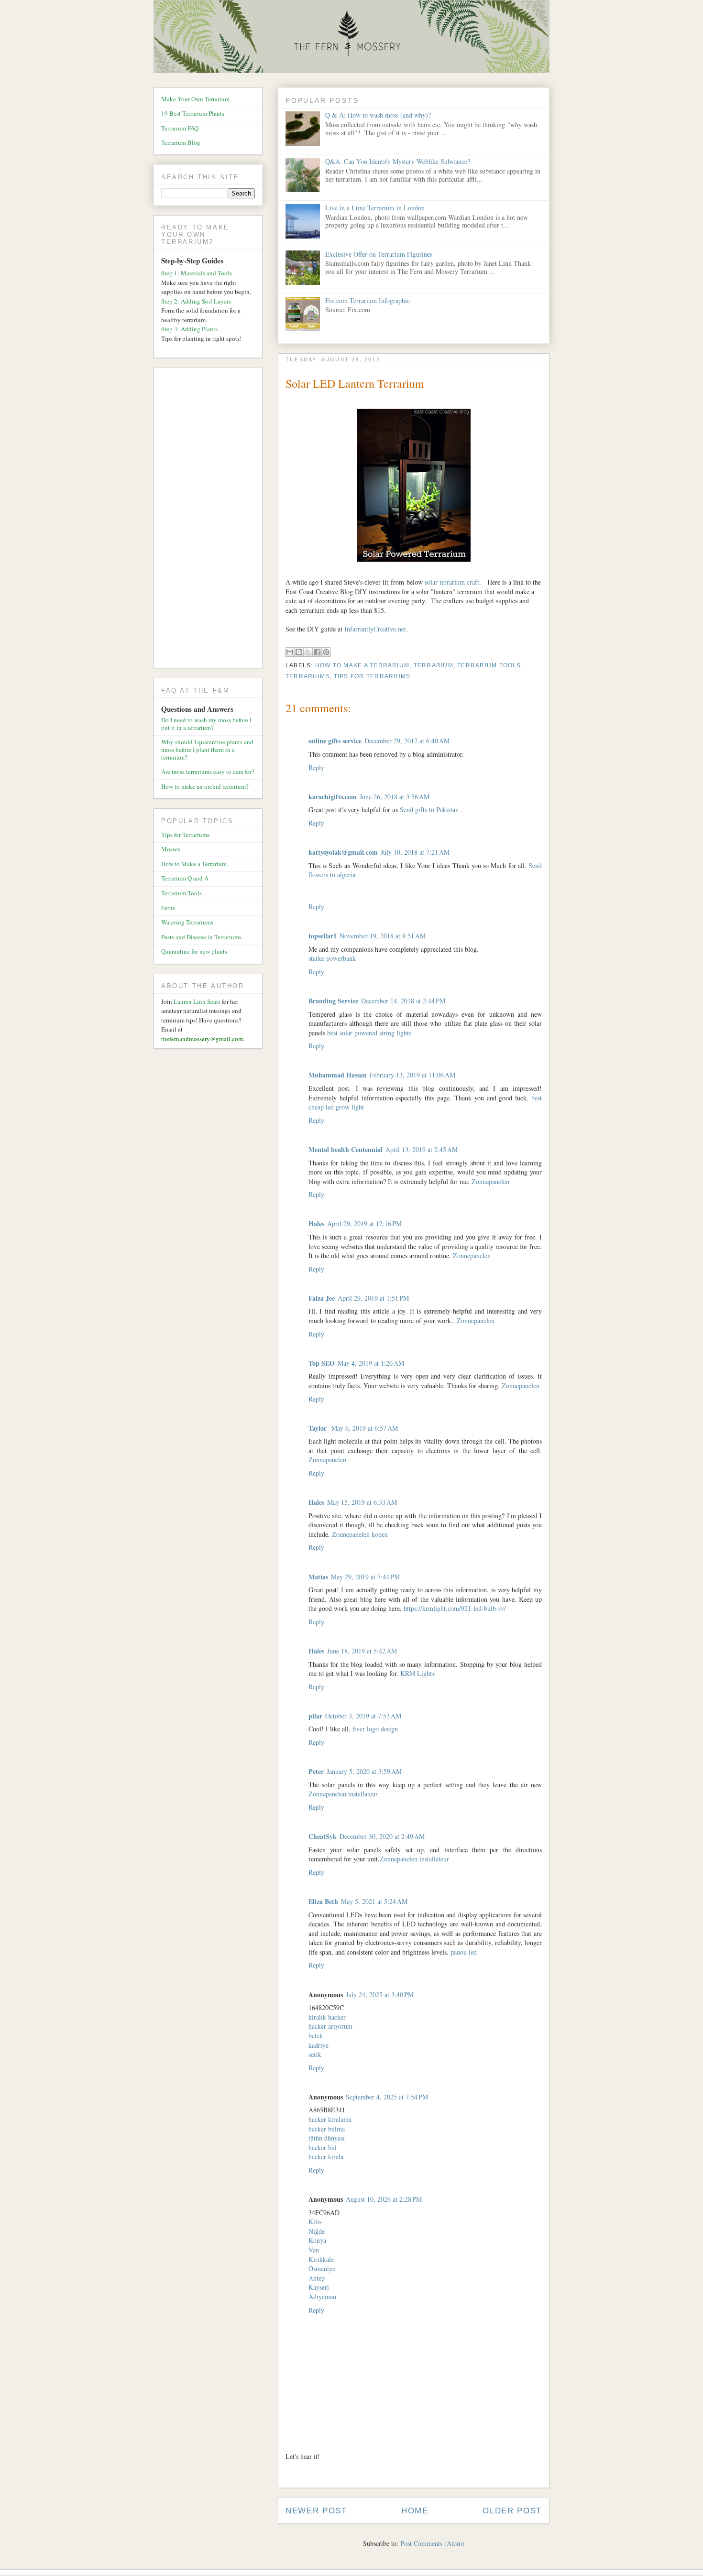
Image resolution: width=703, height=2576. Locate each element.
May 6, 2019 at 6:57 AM (365, 1428)
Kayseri (319, 2287)
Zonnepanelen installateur (343, 1794)
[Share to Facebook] (317, 652)
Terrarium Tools (489, 665)
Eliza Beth (323, 1901)
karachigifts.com (333, 797)
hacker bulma (327, 2129)
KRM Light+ (418, 1673)
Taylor (319, 1428)
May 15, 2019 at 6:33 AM (362, 1502)
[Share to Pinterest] (326, 652)
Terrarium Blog (181, 142)
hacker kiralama (330, 2119)
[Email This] (290, 652)
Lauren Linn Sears (197, 1001)
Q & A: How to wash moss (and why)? (378, 115)
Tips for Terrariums (372, 676)
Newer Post (316, 2511)
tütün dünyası (327, 2138)
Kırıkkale (321, 2259)
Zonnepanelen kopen (360, 1534)
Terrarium (434, 665)
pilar (315, 1716)
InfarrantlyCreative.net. (376, 629)
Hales (316, 1223)
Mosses (171, 849)
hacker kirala (326, 2157)
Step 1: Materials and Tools (197, 273)
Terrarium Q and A (185, 878)
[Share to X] (308, 652)
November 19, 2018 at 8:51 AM (383, 936)
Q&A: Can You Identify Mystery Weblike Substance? (398, 161)
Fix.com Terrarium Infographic (368, 300)
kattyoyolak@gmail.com (343, 852)
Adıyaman (322, 2297)
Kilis (315, 2222)
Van (314, 2250)
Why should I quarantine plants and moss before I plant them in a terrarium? (207, 749)
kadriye (319, 2045)
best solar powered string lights (369, 1033)
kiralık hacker (327, 2017)
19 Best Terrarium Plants (193, 113)
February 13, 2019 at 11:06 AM (412, 1075)
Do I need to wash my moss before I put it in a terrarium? (206, 724)
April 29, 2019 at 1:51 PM (373, 1298)
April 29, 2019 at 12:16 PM (364, 1223)
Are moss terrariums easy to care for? (208, 772)
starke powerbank (332, 958)
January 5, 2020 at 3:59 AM (364, 1771)
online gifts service (335, 741)
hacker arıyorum (330, 2026)
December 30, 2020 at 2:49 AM (382, 1836)
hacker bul (323, 2147)
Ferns (168, 908)
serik (315, 2054)
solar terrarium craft (452, 582)
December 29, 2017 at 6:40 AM (407, 741)
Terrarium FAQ (180, 128)
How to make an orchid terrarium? (205, 786)
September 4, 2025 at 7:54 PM (387, 2097)
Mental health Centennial (346, 1149)
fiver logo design (375, 1729)
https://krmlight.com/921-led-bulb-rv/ (455, 1608)
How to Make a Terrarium (362, 665)
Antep (317, 2278)
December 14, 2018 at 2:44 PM (403, 1001)
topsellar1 (323, 936)
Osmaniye (322, 2268)
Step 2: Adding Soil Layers (196, 301)
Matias (318, 1577)
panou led (464, 1952)
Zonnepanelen (490, 1181)
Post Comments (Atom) (432, 2543)
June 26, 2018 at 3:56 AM (395, 797)
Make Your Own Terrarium (195, 99)
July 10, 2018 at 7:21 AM (415, 852)
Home (415, 2511)
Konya (317, 2240)
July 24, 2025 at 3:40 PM (380, 1994)
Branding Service (333, 1001)
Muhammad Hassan (338, 1075)
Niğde (317, 2231)
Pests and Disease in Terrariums (201, 937)
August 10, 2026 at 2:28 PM (384, 2199)
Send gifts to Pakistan (430, 810)
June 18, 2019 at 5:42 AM (362, 1651)
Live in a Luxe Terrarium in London (375, 208)
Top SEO (322, 1363)
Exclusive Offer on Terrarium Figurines (379, 254)
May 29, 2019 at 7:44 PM (365, 1577)
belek (316, 2036)
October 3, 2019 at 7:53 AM (363, 1716)
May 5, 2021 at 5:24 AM (374, 1901)
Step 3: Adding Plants (189, 329)
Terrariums (308, 676)
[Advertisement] (212, 520)
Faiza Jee (322, 1298)
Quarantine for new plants (194, 951)
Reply (316, 767)
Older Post (512, 2511)
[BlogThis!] (299, 652)
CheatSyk (323, 1836)
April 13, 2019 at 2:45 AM (422, 1149)
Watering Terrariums (187, 922)
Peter (316, 1771)
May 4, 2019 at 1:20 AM (371, 1363)
